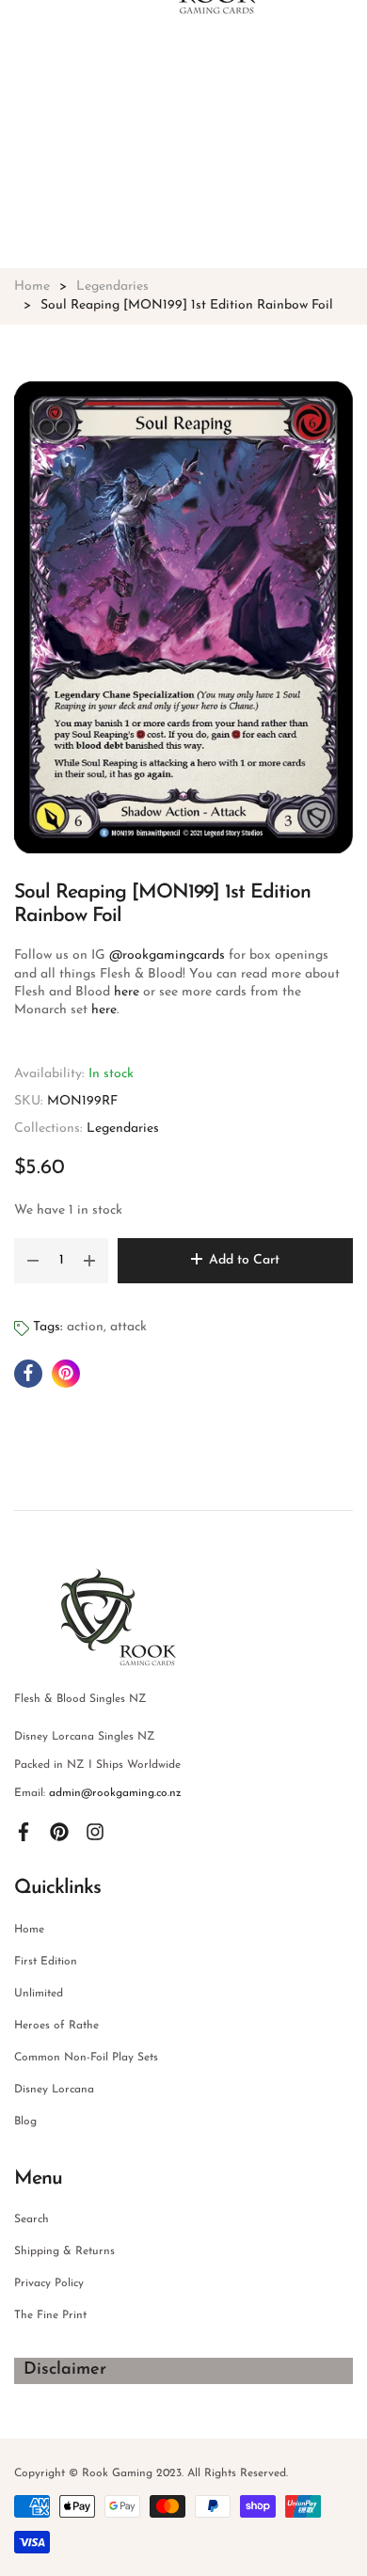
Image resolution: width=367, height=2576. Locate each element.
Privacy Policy (49, 2283)
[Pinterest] (59, 1831)
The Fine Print (50, 2315)
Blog (25, 2122)
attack (128, 1327)
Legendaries (123, 1129)
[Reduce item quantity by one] (33, 1261)
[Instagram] (95, 1831)
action (85, 1327)
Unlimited (39, 1994)
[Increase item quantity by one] (89, 1261)
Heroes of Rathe (56, 2026)
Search (32, 2219)
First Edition (46, 1962)
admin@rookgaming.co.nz (115, 1793)
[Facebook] (24, 1831)
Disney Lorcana (54, 2090)
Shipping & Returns (64, 2251)
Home (29, 1930)
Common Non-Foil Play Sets (86, 2058)
